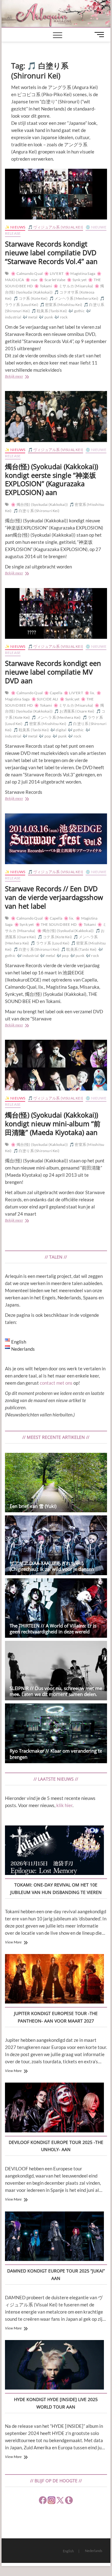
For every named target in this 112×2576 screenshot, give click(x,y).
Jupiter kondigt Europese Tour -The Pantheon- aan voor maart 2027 (56, 2017)
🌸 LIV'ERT (54, 273)
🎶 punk (46, 317)
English (68, 2551)
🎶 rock (61, 317)
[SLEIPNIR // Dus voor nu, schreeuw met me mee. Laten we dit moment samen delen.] (56, 1671)
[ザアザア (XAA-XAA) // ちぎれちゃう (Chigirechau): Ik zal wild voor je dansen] (56, 1545)
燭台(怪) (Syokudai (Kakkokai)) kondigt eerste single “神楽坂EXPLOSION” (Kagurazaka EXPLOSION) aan (51, 479)
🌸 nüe (31, 280)
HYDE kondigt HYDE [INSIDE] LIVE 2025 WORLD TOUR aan (56, 2403)
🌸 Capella (53, 693)
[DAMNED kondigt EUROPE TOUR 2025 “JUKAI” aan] (54, 2237)
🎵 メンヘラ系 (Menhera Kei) (74, 298)
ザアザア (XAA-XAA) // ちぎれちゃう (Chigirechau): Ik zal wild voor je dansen (52, 1566)
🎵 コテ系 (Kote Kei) (30, 298)
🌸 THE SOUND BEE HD (56, 924)
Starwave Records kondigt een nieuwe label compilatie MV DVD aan (53, 672)
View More (13, 1942)
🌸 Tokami (43, 286)
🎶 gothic (77, 311)
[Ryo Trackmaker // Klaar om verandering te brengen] (56, 1733)
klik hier (64, 1805)
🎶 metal (30, 317)
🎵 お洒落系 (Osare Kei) (74, 711)
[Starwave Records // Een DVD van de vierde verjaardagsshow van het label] (56, 839)
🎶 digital (58, 730)
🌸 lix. (90, 693)
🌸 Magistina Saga (80, 273)
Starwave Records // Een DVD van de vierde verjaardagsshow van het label (54, 897)
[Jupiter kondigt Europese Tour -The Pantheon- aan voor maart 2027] (54, 1980)
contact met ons (56, 1383)
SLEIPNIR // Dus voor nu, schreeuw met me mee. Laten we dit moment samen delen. (56, 1691)
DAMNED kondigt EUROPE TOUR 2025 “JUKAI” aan (56, 2275)
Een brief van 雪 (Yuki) (33, 1506)
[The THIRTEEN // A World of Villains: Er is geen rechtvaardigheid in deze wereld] (56, 1608)
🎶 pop (45, 736)
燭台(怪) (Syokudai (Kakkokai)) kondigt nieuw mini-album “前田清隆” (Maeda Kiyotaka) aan (53, 1123)
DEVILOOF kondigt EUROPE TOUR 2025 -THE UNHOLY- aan (56, 2146)
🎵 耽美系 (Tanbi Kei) (49, 311)
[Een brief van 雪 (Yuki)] (56, 1483)
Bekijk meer (22, 377)
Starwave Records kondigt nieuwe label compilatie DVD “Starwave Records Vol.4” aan (51, 252)
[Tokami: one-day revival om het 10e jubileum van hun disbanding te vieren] (54, 1851)
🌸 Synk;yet (77, 280)
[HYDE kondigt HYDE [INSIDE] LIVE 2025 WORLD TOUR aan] (54, 2366)
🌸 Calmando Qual (27, 273)
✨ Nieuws (15, 227)
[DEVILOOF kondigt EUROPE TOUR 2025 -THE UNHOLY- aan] (54, 2108)
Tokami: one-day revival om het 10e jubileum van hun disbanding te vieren (56, 1888)
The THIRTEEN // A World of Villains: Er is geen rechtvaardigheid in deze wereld (53, 1629)
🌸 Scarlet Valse (52, 280)
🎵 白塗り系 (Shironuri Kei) (36, 511)
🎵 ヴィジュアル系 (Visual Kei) (56, 227)
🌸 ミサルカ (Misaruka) (73, 286)
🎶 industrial (28, 956)
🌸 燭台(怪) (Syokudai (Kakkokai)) (39, 504)
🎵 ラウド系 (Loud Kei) (50, 943)
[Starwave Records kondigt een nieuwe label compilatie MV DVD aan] (56, 613)
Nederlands (94, 2551)
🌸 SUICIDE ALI (45, 699)
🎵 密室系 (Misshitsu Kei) (61, 305)
